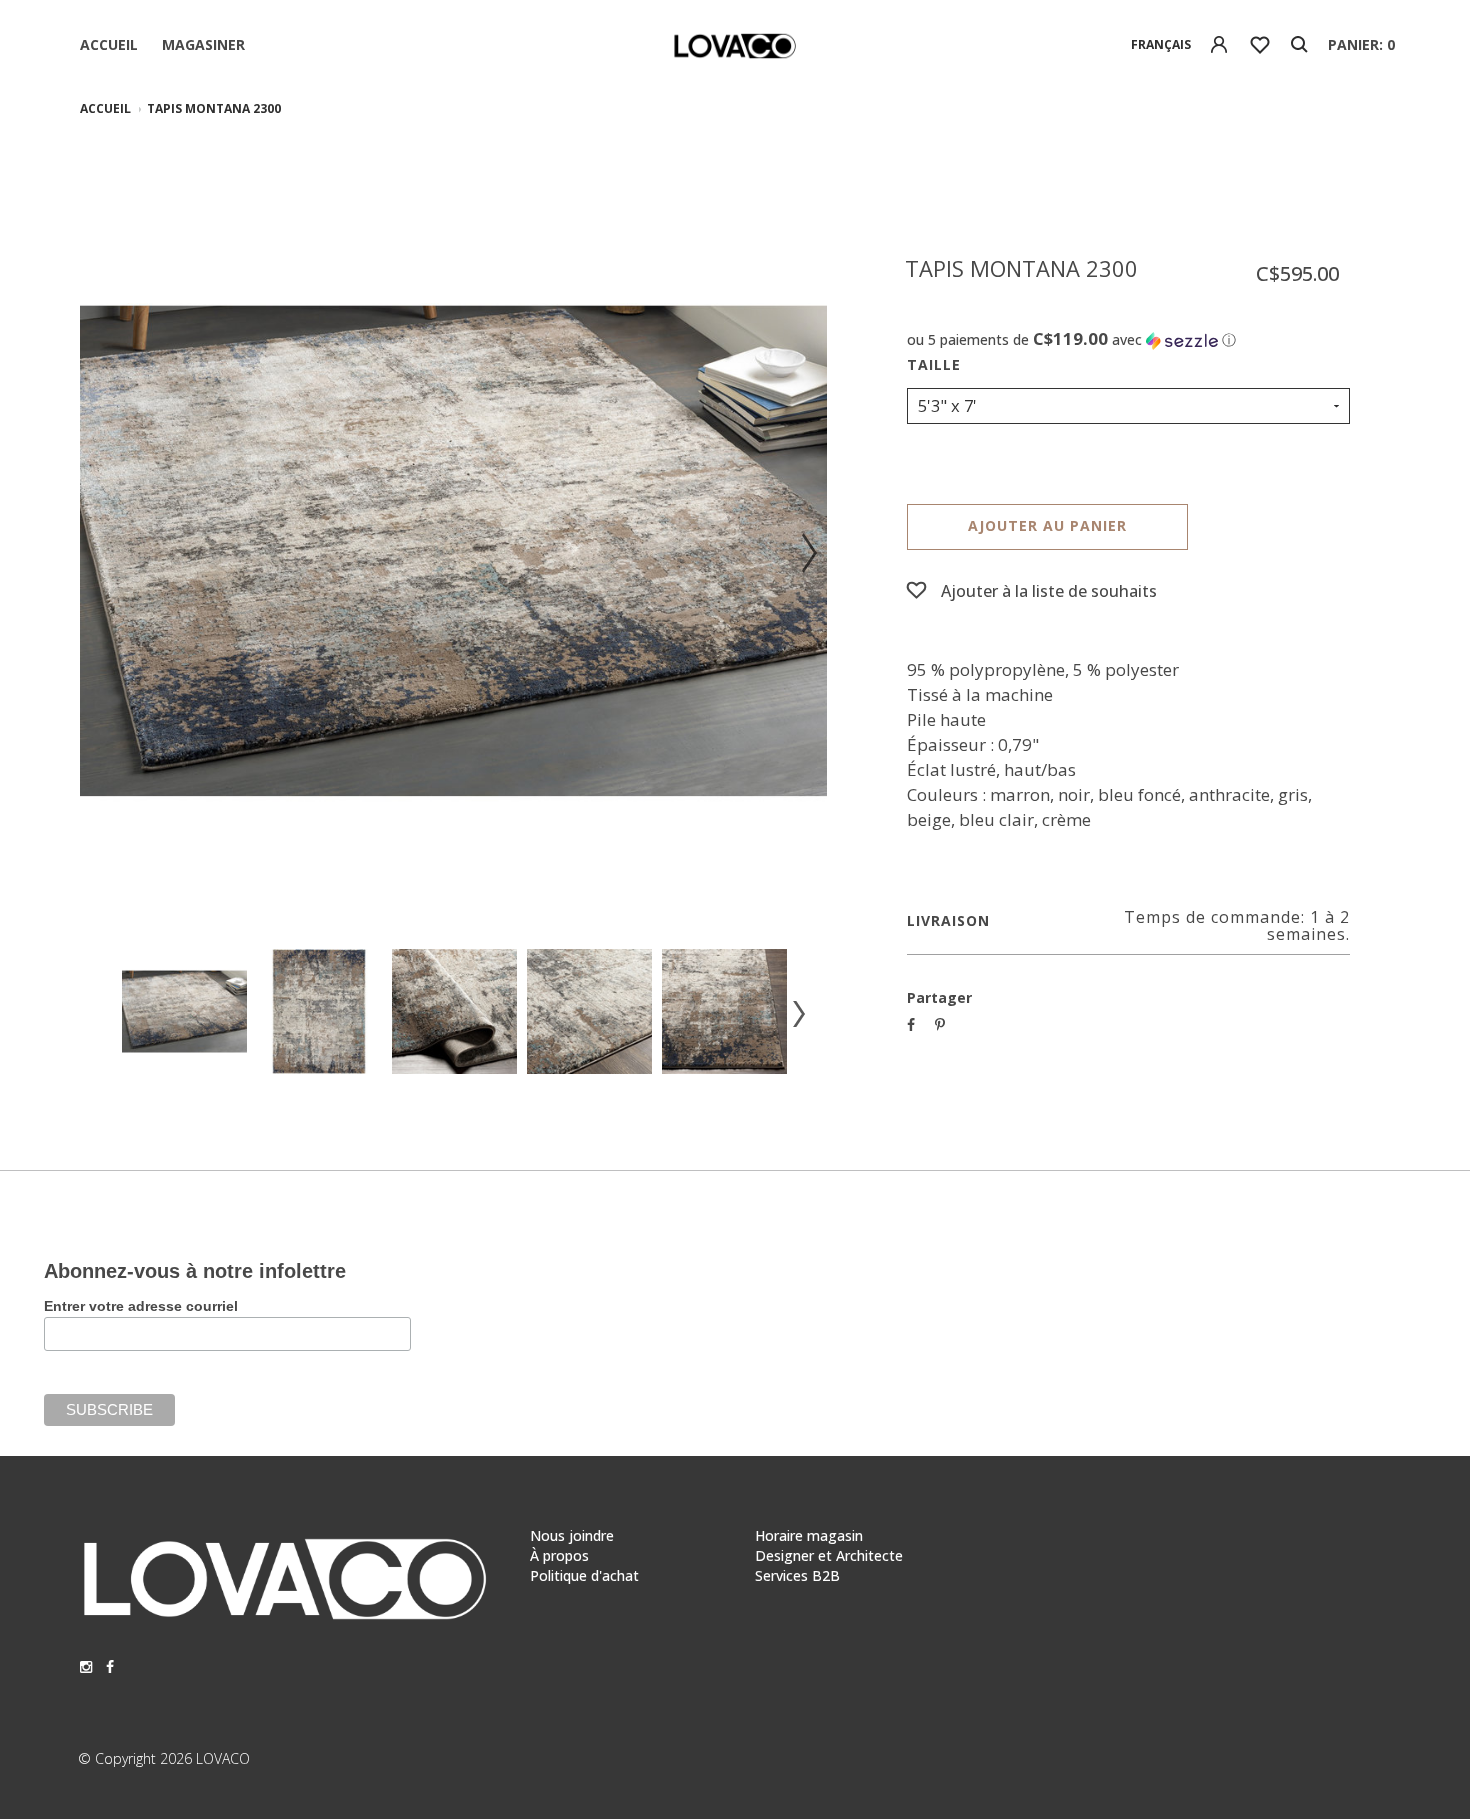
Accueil (109, 44)
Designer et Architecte (829, 1555)
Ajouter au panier (1047, 525)
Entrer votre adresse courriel (141, 1306)
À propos (559, 1555)
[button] (1128, 340)
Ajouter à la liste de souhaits (1049, 591)
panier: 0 (1361, 44)
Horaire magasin (809, 1535)
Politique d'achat (584, 1575)
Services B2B (797, 1575)
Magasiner (203, 44)
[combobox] (1161, 45)
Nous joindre (572, 1535)
